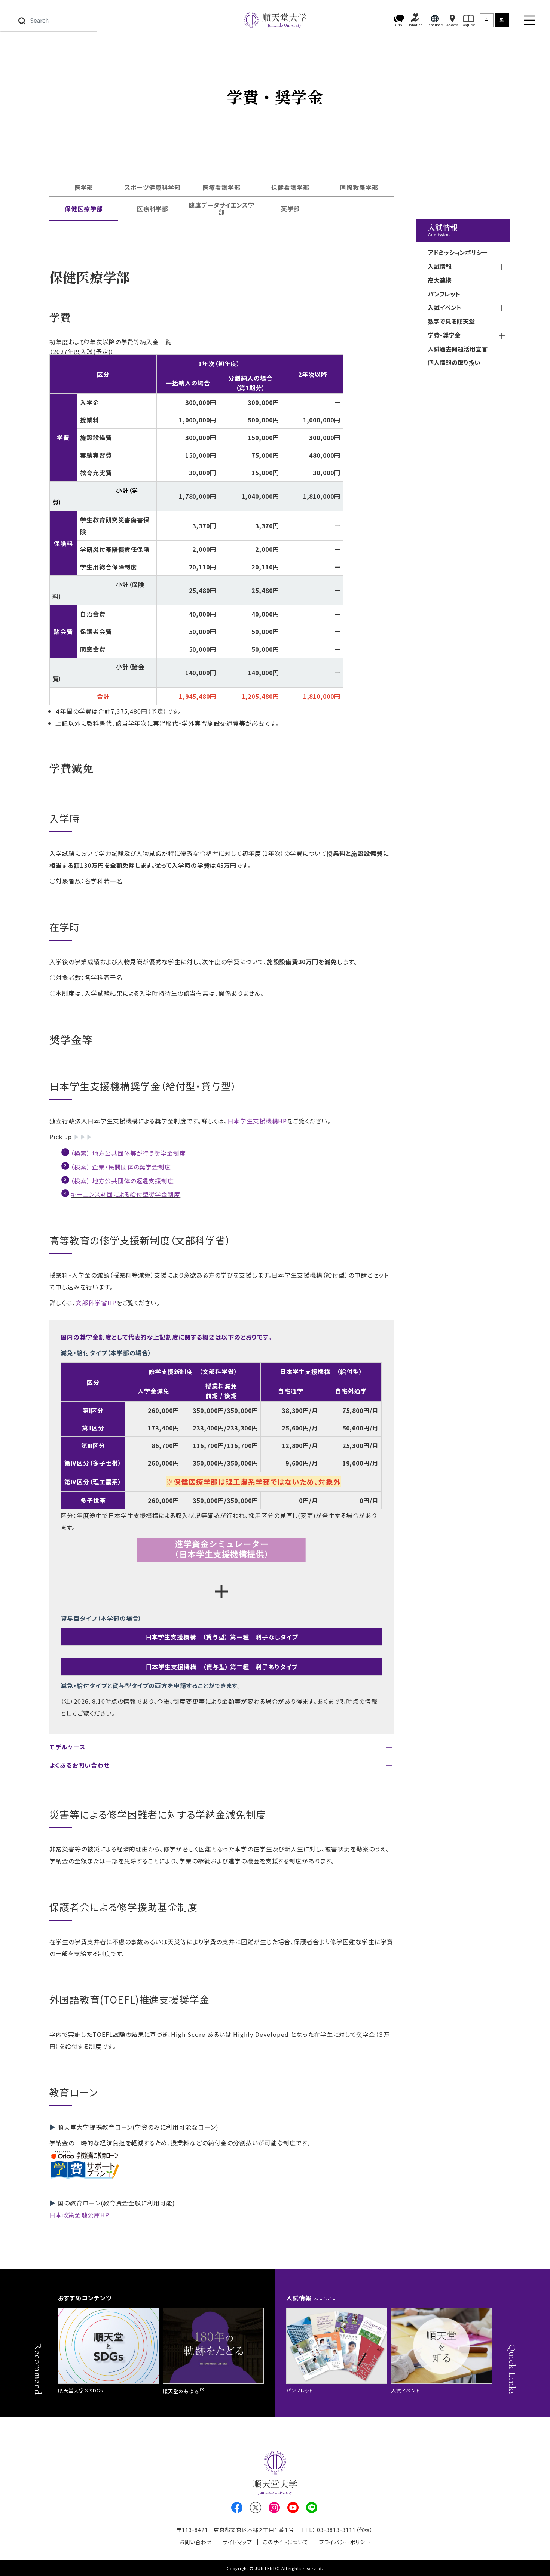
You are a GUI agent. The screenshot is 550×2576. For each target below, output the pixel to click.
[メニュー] (530, 20)
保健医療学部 (84, 209)
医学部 (84, 187)
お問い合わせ (195, 2542)
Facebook (237, 2508)
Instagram (274, 2508)
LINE (312, 2508)
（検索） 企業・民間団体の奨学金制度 (121, 1167)
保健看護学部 (290, 187)
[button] (399, 20)
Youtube (293, 2508)
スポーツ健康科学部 (153, 187)
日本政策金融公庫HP (79, 2215)
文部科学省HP (96, 1303)
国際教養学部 (359, 187)
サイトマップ (237, 2542)
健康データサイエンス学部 (222, 208)
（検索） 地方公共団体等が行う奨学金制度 (128, 1153)
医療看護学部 (221, 187)
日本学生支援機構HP (257, 1121)
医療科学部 (153, 209)
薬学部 (291, 209)
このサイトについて (286, 2542)
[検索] (22, 20)
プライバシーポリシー (345, 2542)
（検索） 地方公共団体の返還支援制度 (122, 1181)
